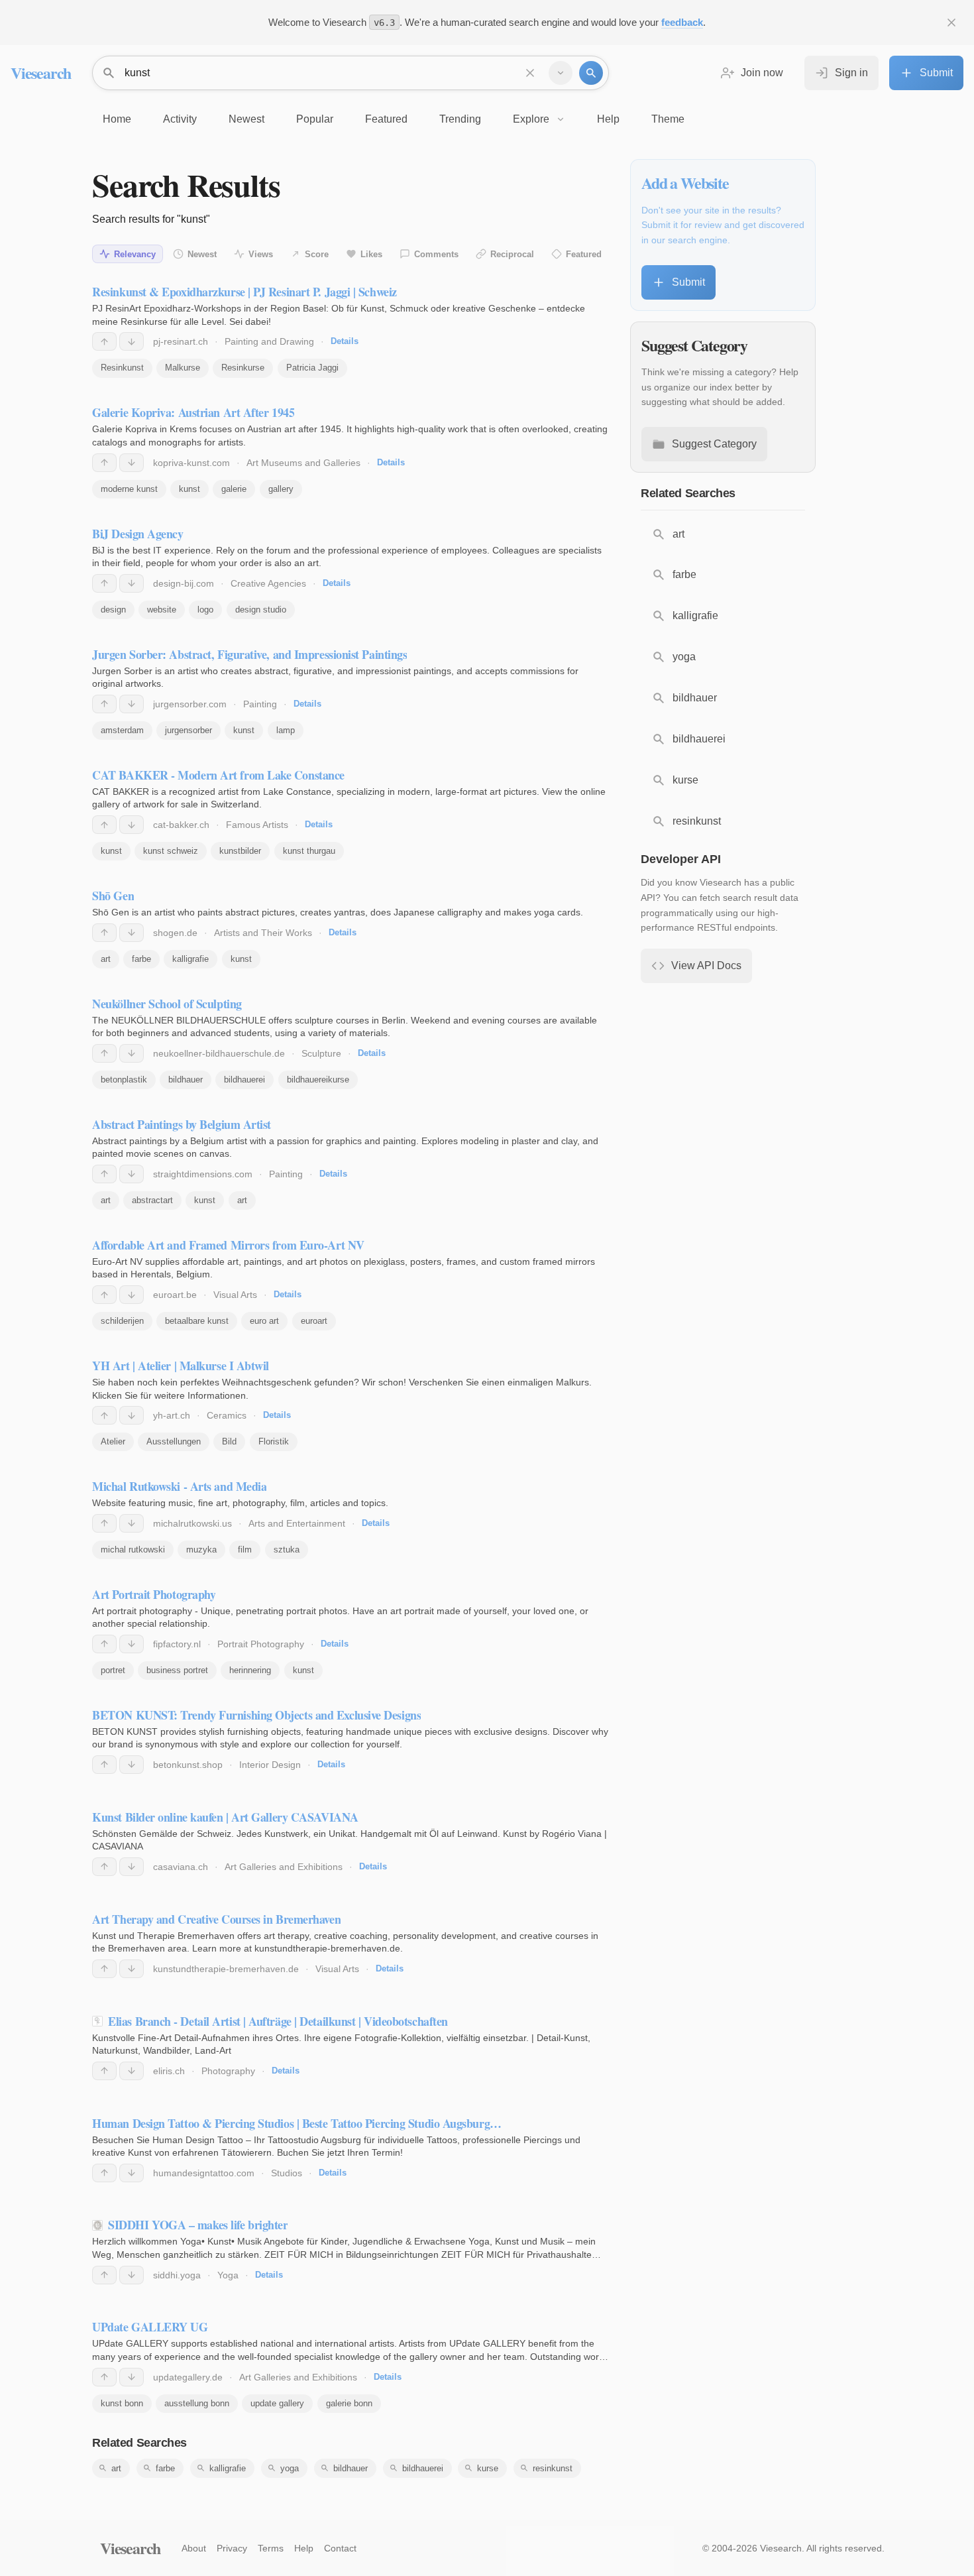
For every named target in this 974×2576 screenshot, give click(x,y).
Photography (228, 2071)
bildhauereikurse (318, 1080)
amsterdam (122, 730)
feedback (682, 22)
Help (304, 2548)
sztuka (287, 1550)
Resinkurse (243, 368)
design (113, 610)
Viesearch (41, 73)
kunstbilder (240, 851)
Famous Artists (257, 825)
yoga (290, 2468)
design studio (261, 610)
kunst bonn (122, 2403)
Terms (271, 2548)
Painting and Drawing (269, 341)
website (162, 610)
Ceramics (227, 1415)
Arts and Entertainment (297, 1523)
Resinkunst (122, 368)
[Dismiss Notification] (951, 23)
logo (205, 610)
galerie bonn (349, 2403)
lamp (286, 730)
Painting (260, 704)
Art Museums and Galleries (303, 463)
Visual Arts (235, 1295)
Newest (202, 254)
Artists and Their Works (263, 933)
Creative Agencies (268, 583)
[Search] (591, 73)
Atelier (113, 1441)
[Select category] (561, 73)
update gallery (277, 2403)
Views (261, 254)
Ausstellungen (174, 1441)
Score (317, 254)
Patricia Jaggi (312, 368)
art (106, 959)
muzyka (201, 1550)
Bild (229, 1441)
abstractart (152, 1200)
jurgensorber (189, 730)
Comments (436, 254)
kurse (488, 2468)
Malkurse (183, 368)
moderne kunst (129, 489)
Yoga (228, 2275)
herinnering (250, 1670)
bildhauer (186, 1080)
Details (345, 341)
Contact (340, 2548)
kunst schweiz (171, 851)
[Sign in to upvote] (104, 341)
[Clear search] (530, 73)
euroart (314, 1321)
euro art (264, 1321)
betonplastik (124, 1080)
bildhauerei (244, 1080)
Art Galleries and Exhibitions (284, 1867)
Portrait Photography (261, 1644)
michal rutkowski (133, 1550)
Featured (584, 254)
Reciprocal (512, 254)
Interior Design (270, 1765)
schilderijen (122, 1321)
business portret (177, 1670)
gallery (281, 489)
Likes (371, 254)
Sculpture (321, 1053)
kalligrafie (190, 959)
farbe (141, 959)
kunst (189, 489)
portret (113, 1670)
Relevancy (135, 254)
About (194, 2548)
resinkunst (553, 2468)
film (245, 1550)
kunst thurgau (309, 851)
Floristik (274, 1441)
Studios (287, 2173)
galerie (234, 489)
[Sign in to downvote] (132, 341)
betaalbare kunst (197, 1321)
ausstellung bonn (197, 2403)
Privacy (232, 2548)
